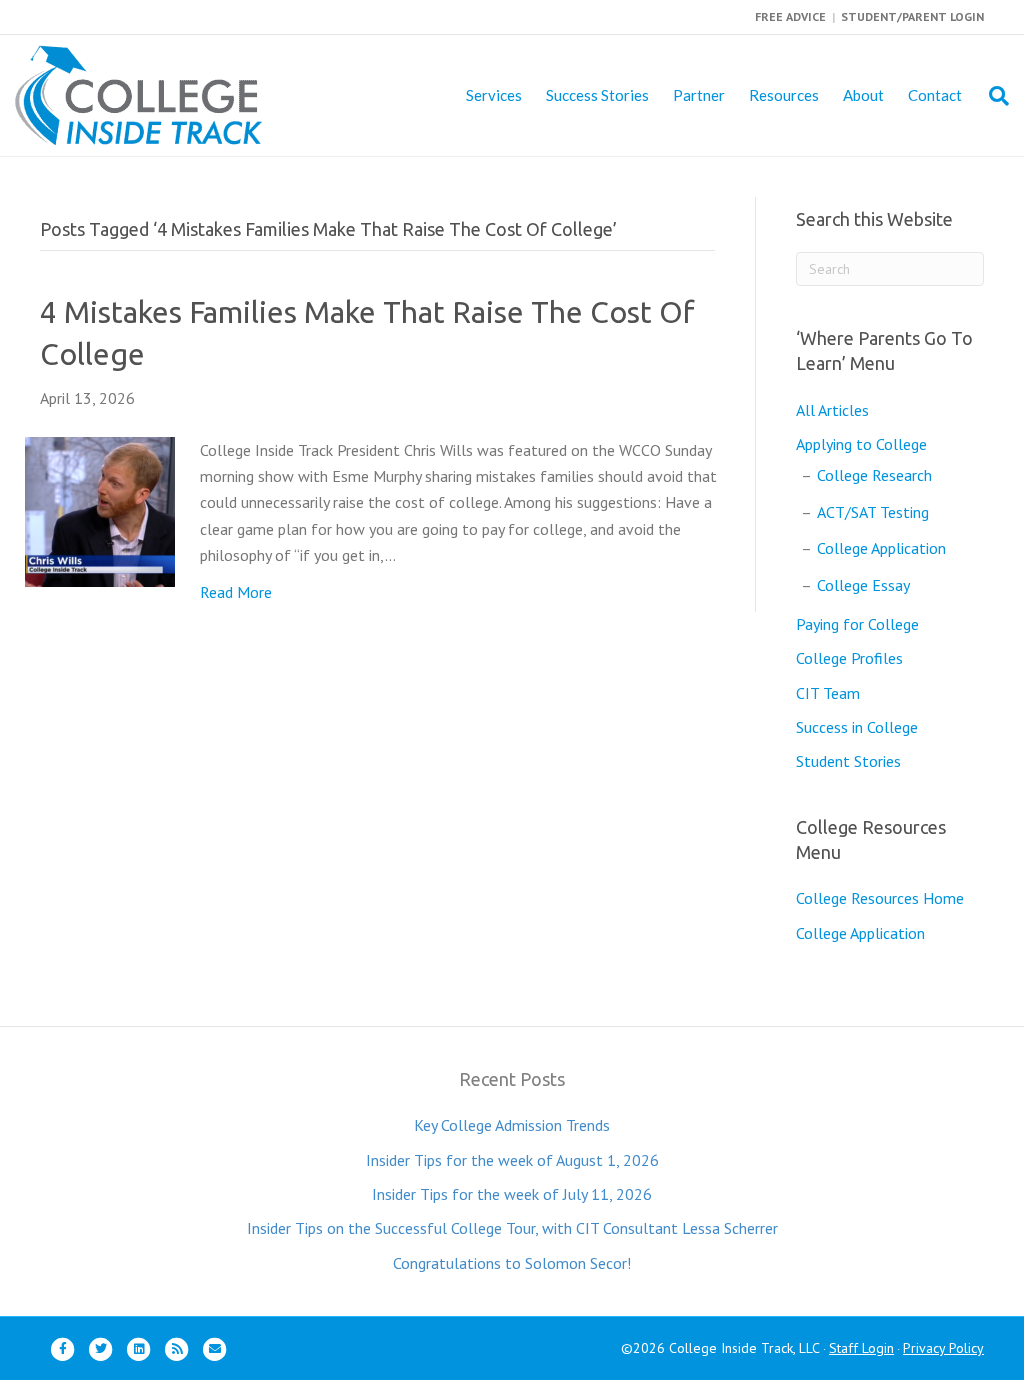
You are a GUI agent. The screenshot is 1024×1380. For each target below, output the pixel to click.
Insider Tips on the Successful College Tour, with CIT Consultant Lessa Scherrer (512, 1228)
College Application (881, 548)
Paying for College (857, 624)
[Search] (991, 96)
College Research (874, 475)
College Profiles (849, 658)
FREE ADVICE (790, 16)
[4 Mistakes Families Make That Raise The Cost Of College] (100, 510)
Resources (784, 95)
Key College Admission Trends (512, 1125)
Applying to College (861, 444)
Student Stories (848, 761)
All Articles (832, 410)
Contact (935, 95)
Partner (699, 95)
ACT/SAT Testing (873, 512)
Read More (236, 592)
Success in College (857, 727)
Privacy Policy (943, 1348)
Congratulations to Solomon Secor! (512, 1263)
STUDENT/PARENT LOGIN (912, 16)
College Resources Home (880, 898)
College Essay (863, 585)
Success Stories (597, 95)
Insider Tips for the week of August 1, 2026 (512, 1160)
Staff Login (861, 1348)
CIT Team (828, 693)
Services (494, 95)
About (863, 95)
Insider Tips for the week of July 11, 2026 (512, 1194)
